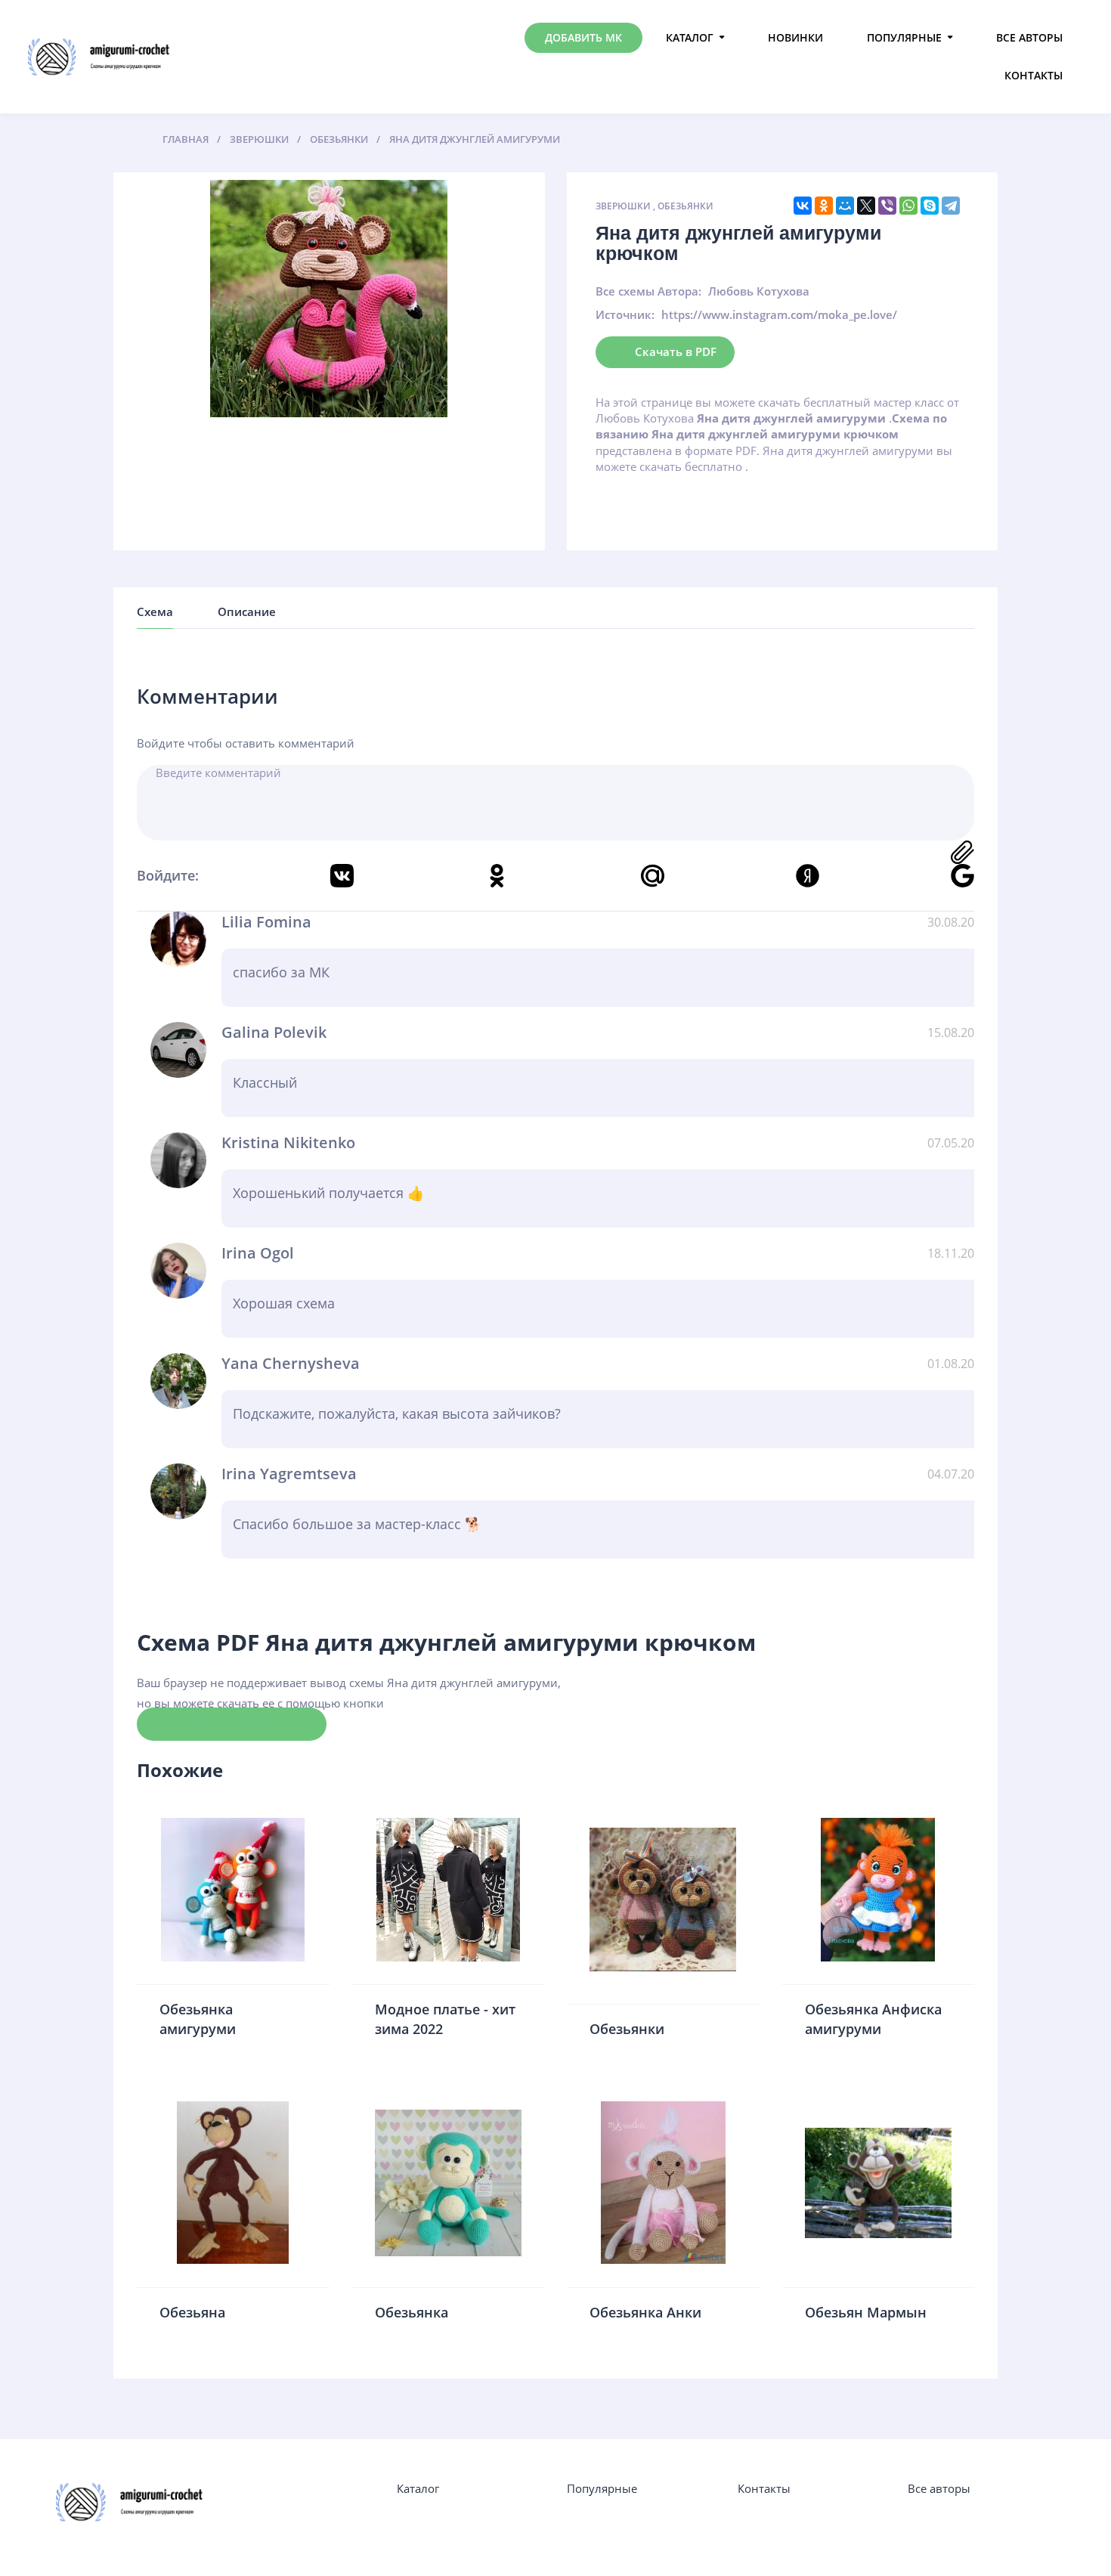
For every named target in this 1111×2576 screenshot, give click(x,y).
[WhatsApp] (908, 206)
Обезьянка (412, 2312)
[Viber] (887, 206)
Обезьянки (685, 206)
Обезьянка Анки (645, 2312)
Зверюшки (623, 206)
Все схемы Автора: (648, 291)
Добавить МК (583, 37)
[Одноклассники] (824, 206)
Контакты (1034, 75)
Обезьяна (192, 2312)
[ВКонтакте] (803, 206)
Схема (155, 611)
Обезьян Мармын (866, 2312)
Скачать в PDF (676, 351)
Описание (247, 611)
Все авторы (1029, 37)
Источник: (625, 314)
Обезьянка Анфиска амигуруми (873, 2019)
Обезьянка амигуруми (198, 2019)
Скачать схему (232, 1723)
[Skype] (930, 206)
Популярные (904, 37)
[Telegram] (951, 206)
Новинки (795, 37)
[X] (866, 206)
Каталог (690, 37)
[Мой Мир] (845, 206)
